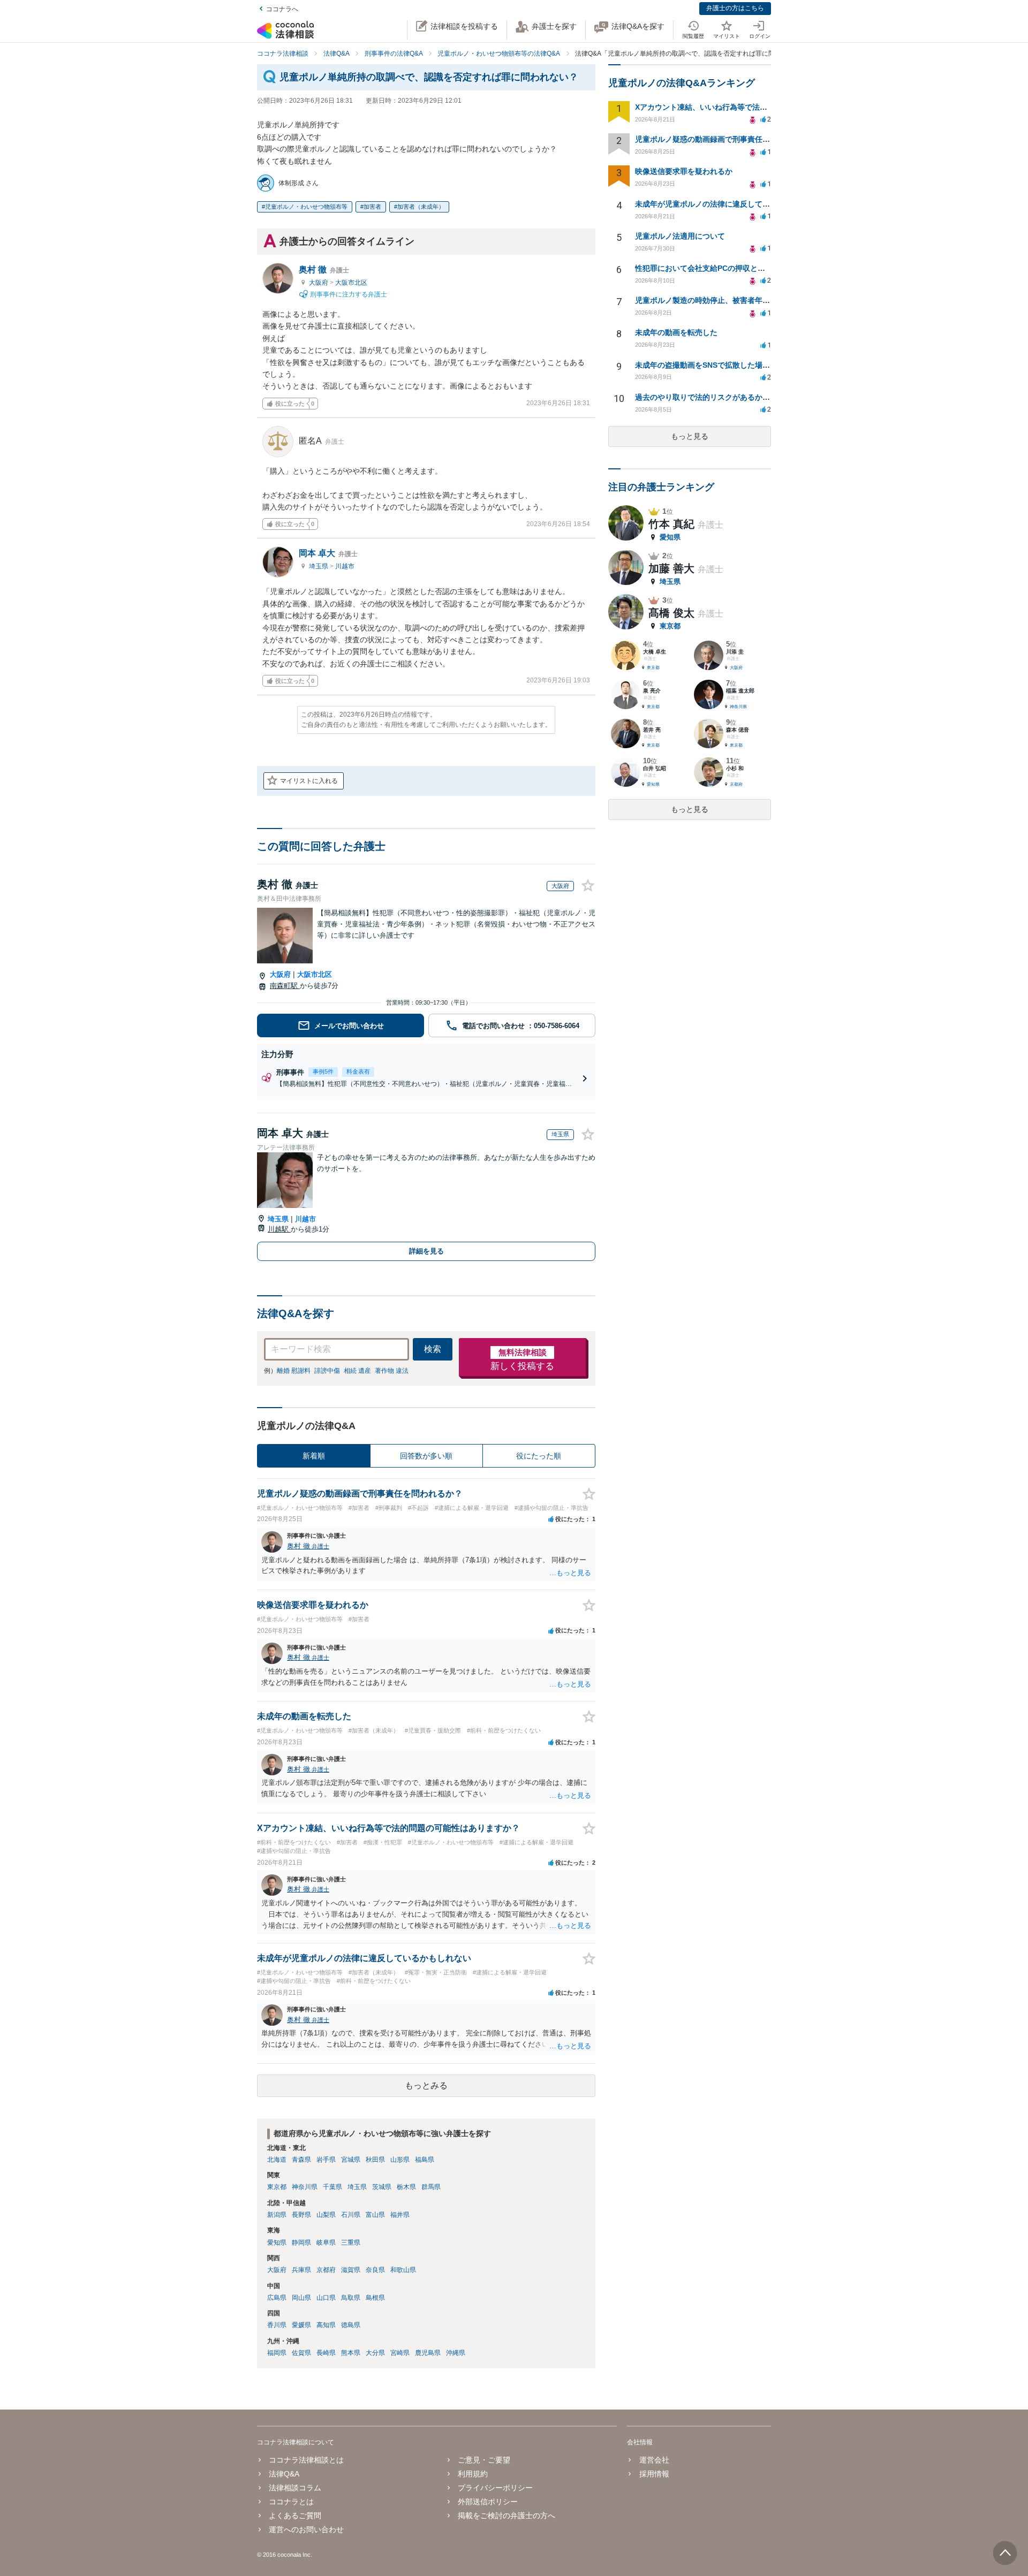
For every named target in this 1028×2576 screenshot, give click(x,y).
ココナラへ (282, 9)
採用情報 (654, 2474)
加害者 (372, 207)
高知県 (326, 2325)
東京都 (277, 2187)
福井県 (400, 2215)
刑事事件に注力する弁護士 (348, 294)
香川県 (277, 2325)
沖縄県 (456, 2353)
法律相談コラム (295, 2488)
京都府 (326, 2270)
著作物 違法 (392, 1371)
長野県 (301, 2215)
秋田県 (375, 2160)
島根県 (375, 2298)
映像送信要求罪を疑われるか (684, 171)
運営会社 (654, 2460)
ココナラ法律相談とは (306, 2460)
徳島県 (351, 2325)
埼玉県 (319, 566)
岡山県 (301, 2298)
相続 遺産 (357, 1371)
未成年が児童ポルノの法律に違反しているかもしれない (729, 204)
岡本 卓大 (328, 553)
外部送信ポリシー (488, 2502)
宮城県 (351, 2160)
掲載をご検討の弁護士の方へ (507, 2516)
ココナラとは (291, 2502)
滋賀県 (351, 2270)
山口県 (326, 2298)
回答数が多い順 (426, 1456)
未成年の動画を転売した (676, 332)
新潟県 (277, 2215)
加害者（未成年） (421, 207)
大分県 (375, 2353)
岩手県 (326, 2160)
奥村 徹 (324, 269)
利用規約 (473, 2474)
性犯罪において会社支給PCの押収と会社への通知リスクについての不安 (756, 268)
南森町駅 (285, 986)
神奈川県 (305, 2187)
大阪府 (319, 283)
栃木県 (406, 2187)
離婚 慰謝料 (294, 1371)
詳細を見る (426, 1251)
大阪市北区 (351, 283)
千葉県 (332, 2187)
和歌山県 (403, 2270)
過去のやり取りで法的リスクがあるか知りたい (714, 397)
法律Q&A (284, 2474)
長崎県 (326, 2353)
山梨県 (326, 2215)
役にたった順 (539, 1456)
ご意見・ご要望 (484, 2460)
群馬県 (431, 2187)
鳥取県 (351, 2298)
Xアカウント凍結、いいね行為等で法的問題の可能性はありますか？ (750, 107)
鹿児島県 (428, 2353)
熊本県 (351, 2353)
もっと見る (690, 436)
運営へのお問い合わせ (306, 2529)
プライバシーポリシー (495, 2488)
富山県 (375, 2215)
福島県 (425, 2160)
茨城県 (382, 2187)
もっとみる (426, 2085)
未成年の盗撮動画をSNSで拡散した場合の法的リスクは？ (732, 365)
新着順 (314, 1456)
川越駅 (279, 1229)
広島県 (277, 2298)
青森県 (301, 2160)
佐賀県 (301, 2353)
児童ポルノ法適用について (680, 236)
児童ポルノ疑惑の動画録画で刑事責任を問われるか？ (725, 139)
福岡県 (277, 2353)
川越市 (345, 566)
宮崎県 (400, 2353)
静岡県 (301, 2243)
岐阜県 (326, 2243)
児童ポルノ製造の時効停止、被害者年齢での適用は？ (725, 300)
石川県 (351, 2215)
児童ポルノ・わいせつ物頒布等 (306, 207)
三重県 (351, 2243)
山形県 (400, 2160)
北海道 (277, 2160)
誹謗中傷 (327, 1371)
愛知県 (277, 2243)
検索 (433, 1349)
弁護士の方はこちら (735, 8)
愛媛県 (301, 2325)
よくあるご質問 (295, 2516)
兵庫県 (301, 2270)
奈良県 (375, 2270)
